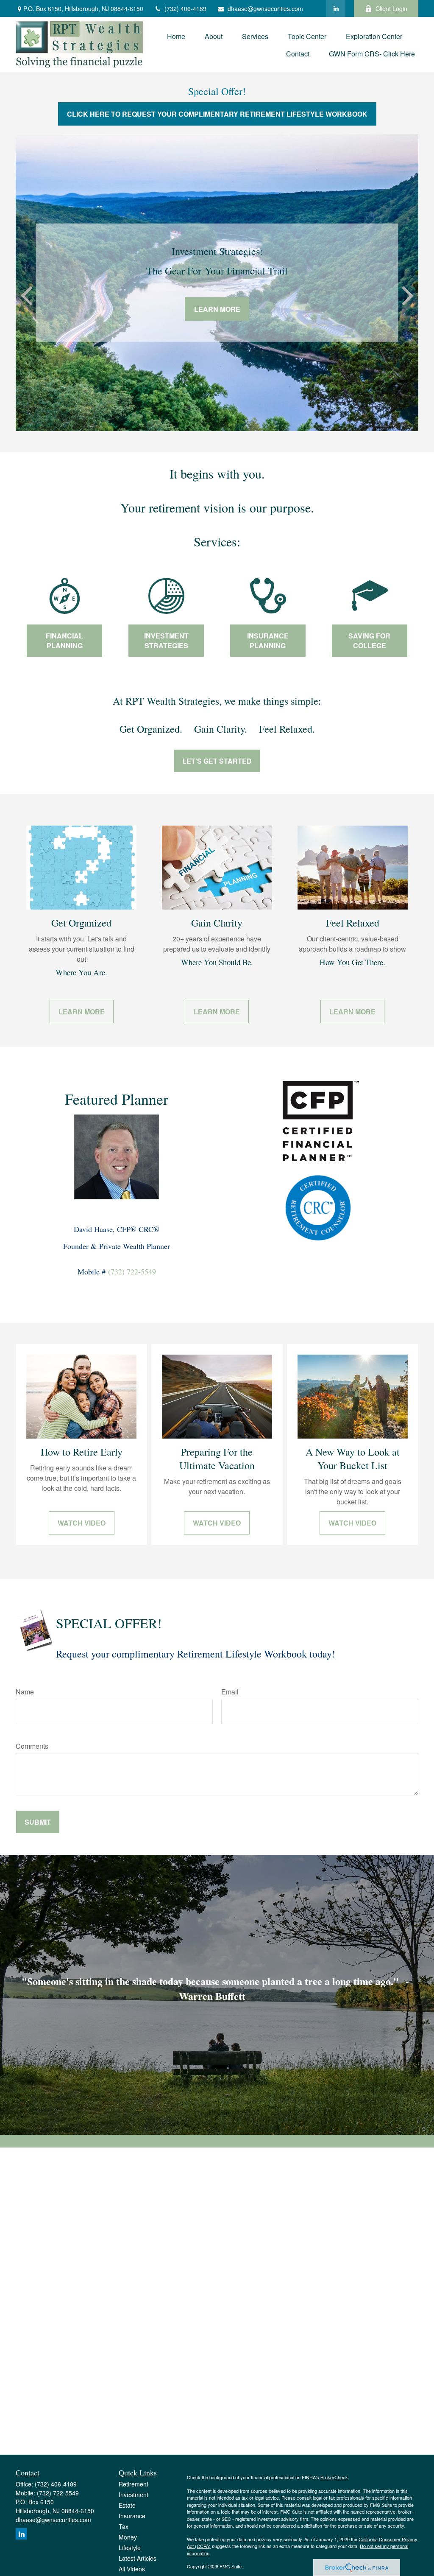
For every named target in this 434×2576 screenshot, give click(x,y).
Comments (32, 1746)
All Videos (132, 2569)
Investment (134, 2495)
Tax (124, 2526)
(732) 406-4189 (185, 8)
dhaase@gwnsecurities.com (265, 8)
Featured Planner (117, 1099)
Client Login (391, 8)
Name (25, 1692)
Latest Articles (138, 2558)
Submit (38, 1822)
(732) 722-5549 (132, 1271)
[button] (176, 35)
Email (230, 1692)
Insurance (132, 2516)
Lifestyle (130, 2548)
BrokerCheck (334, 2477)
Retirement (134, 2484)
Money (128, 2537)
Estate (127, 2505)
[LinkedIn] (336, 8)
